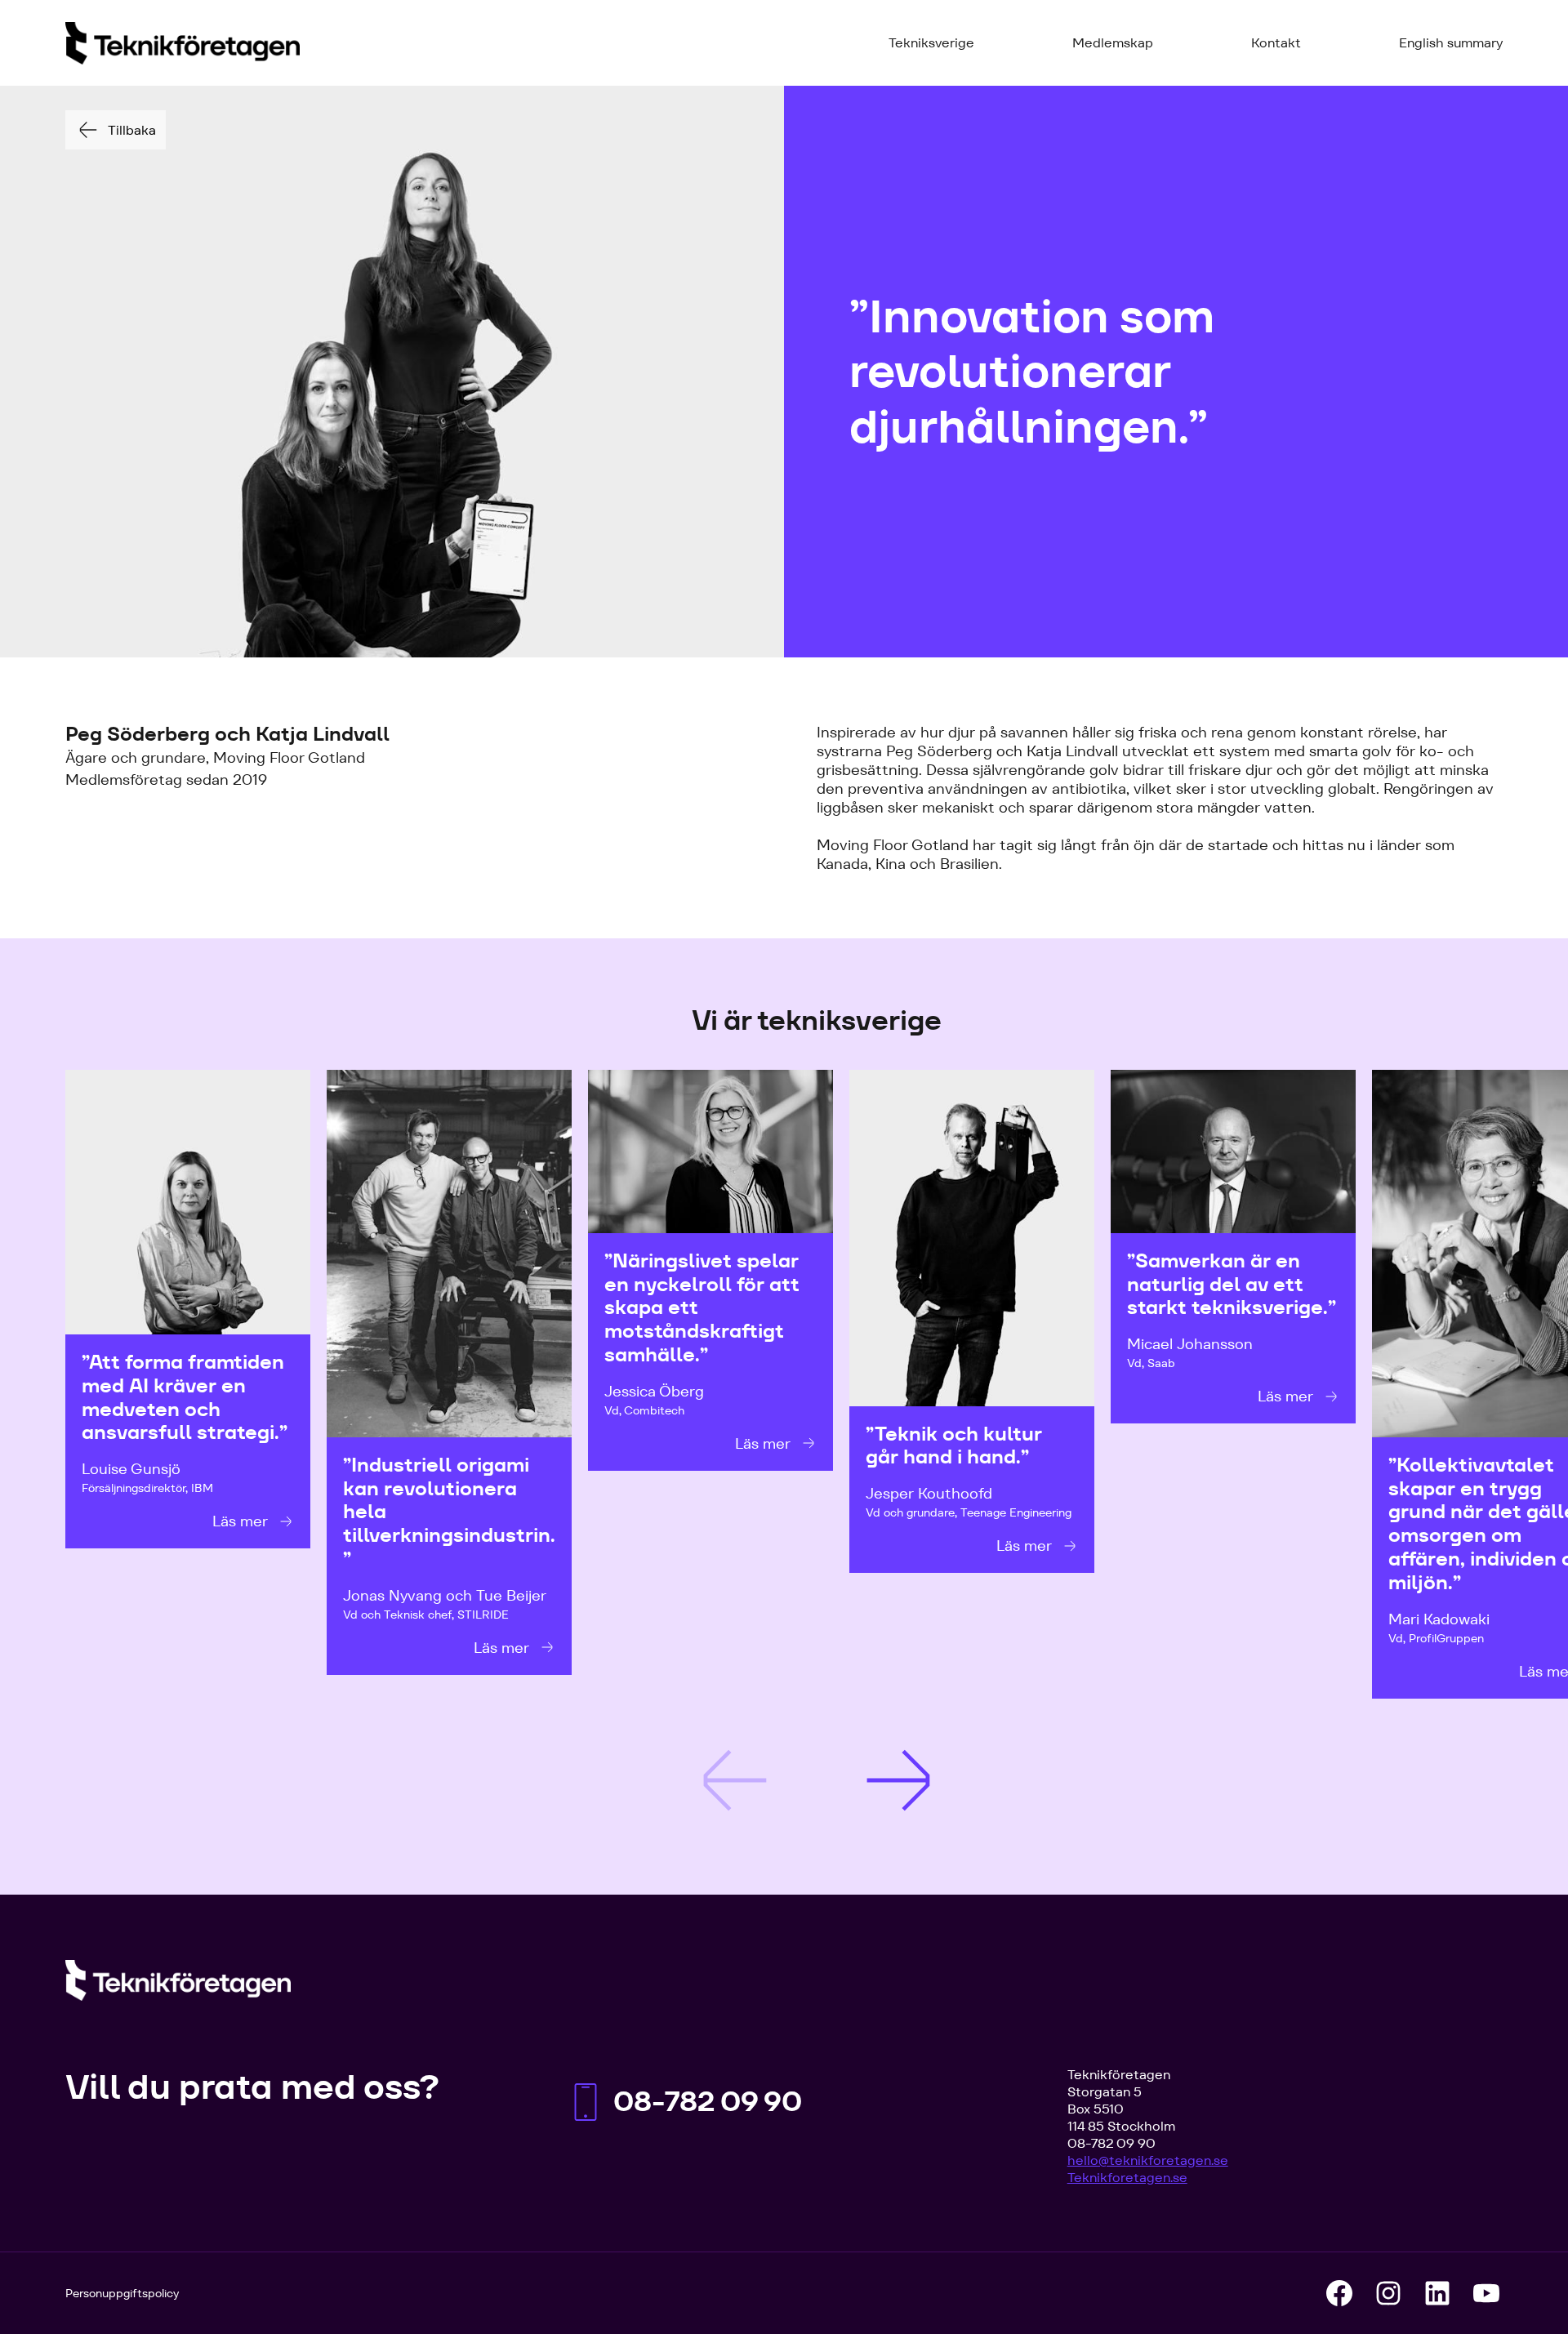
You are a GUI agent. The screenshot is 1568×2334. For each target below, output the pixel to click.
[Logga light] (178, 1980)
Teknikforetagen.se (1127, 2178)
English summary (1451, 43)
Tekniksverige (931, 43)
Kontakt (1276, 43)
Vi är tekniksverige (817, 1021)
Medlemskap (1113, 43)
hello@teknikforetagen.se (1148, 2160)
